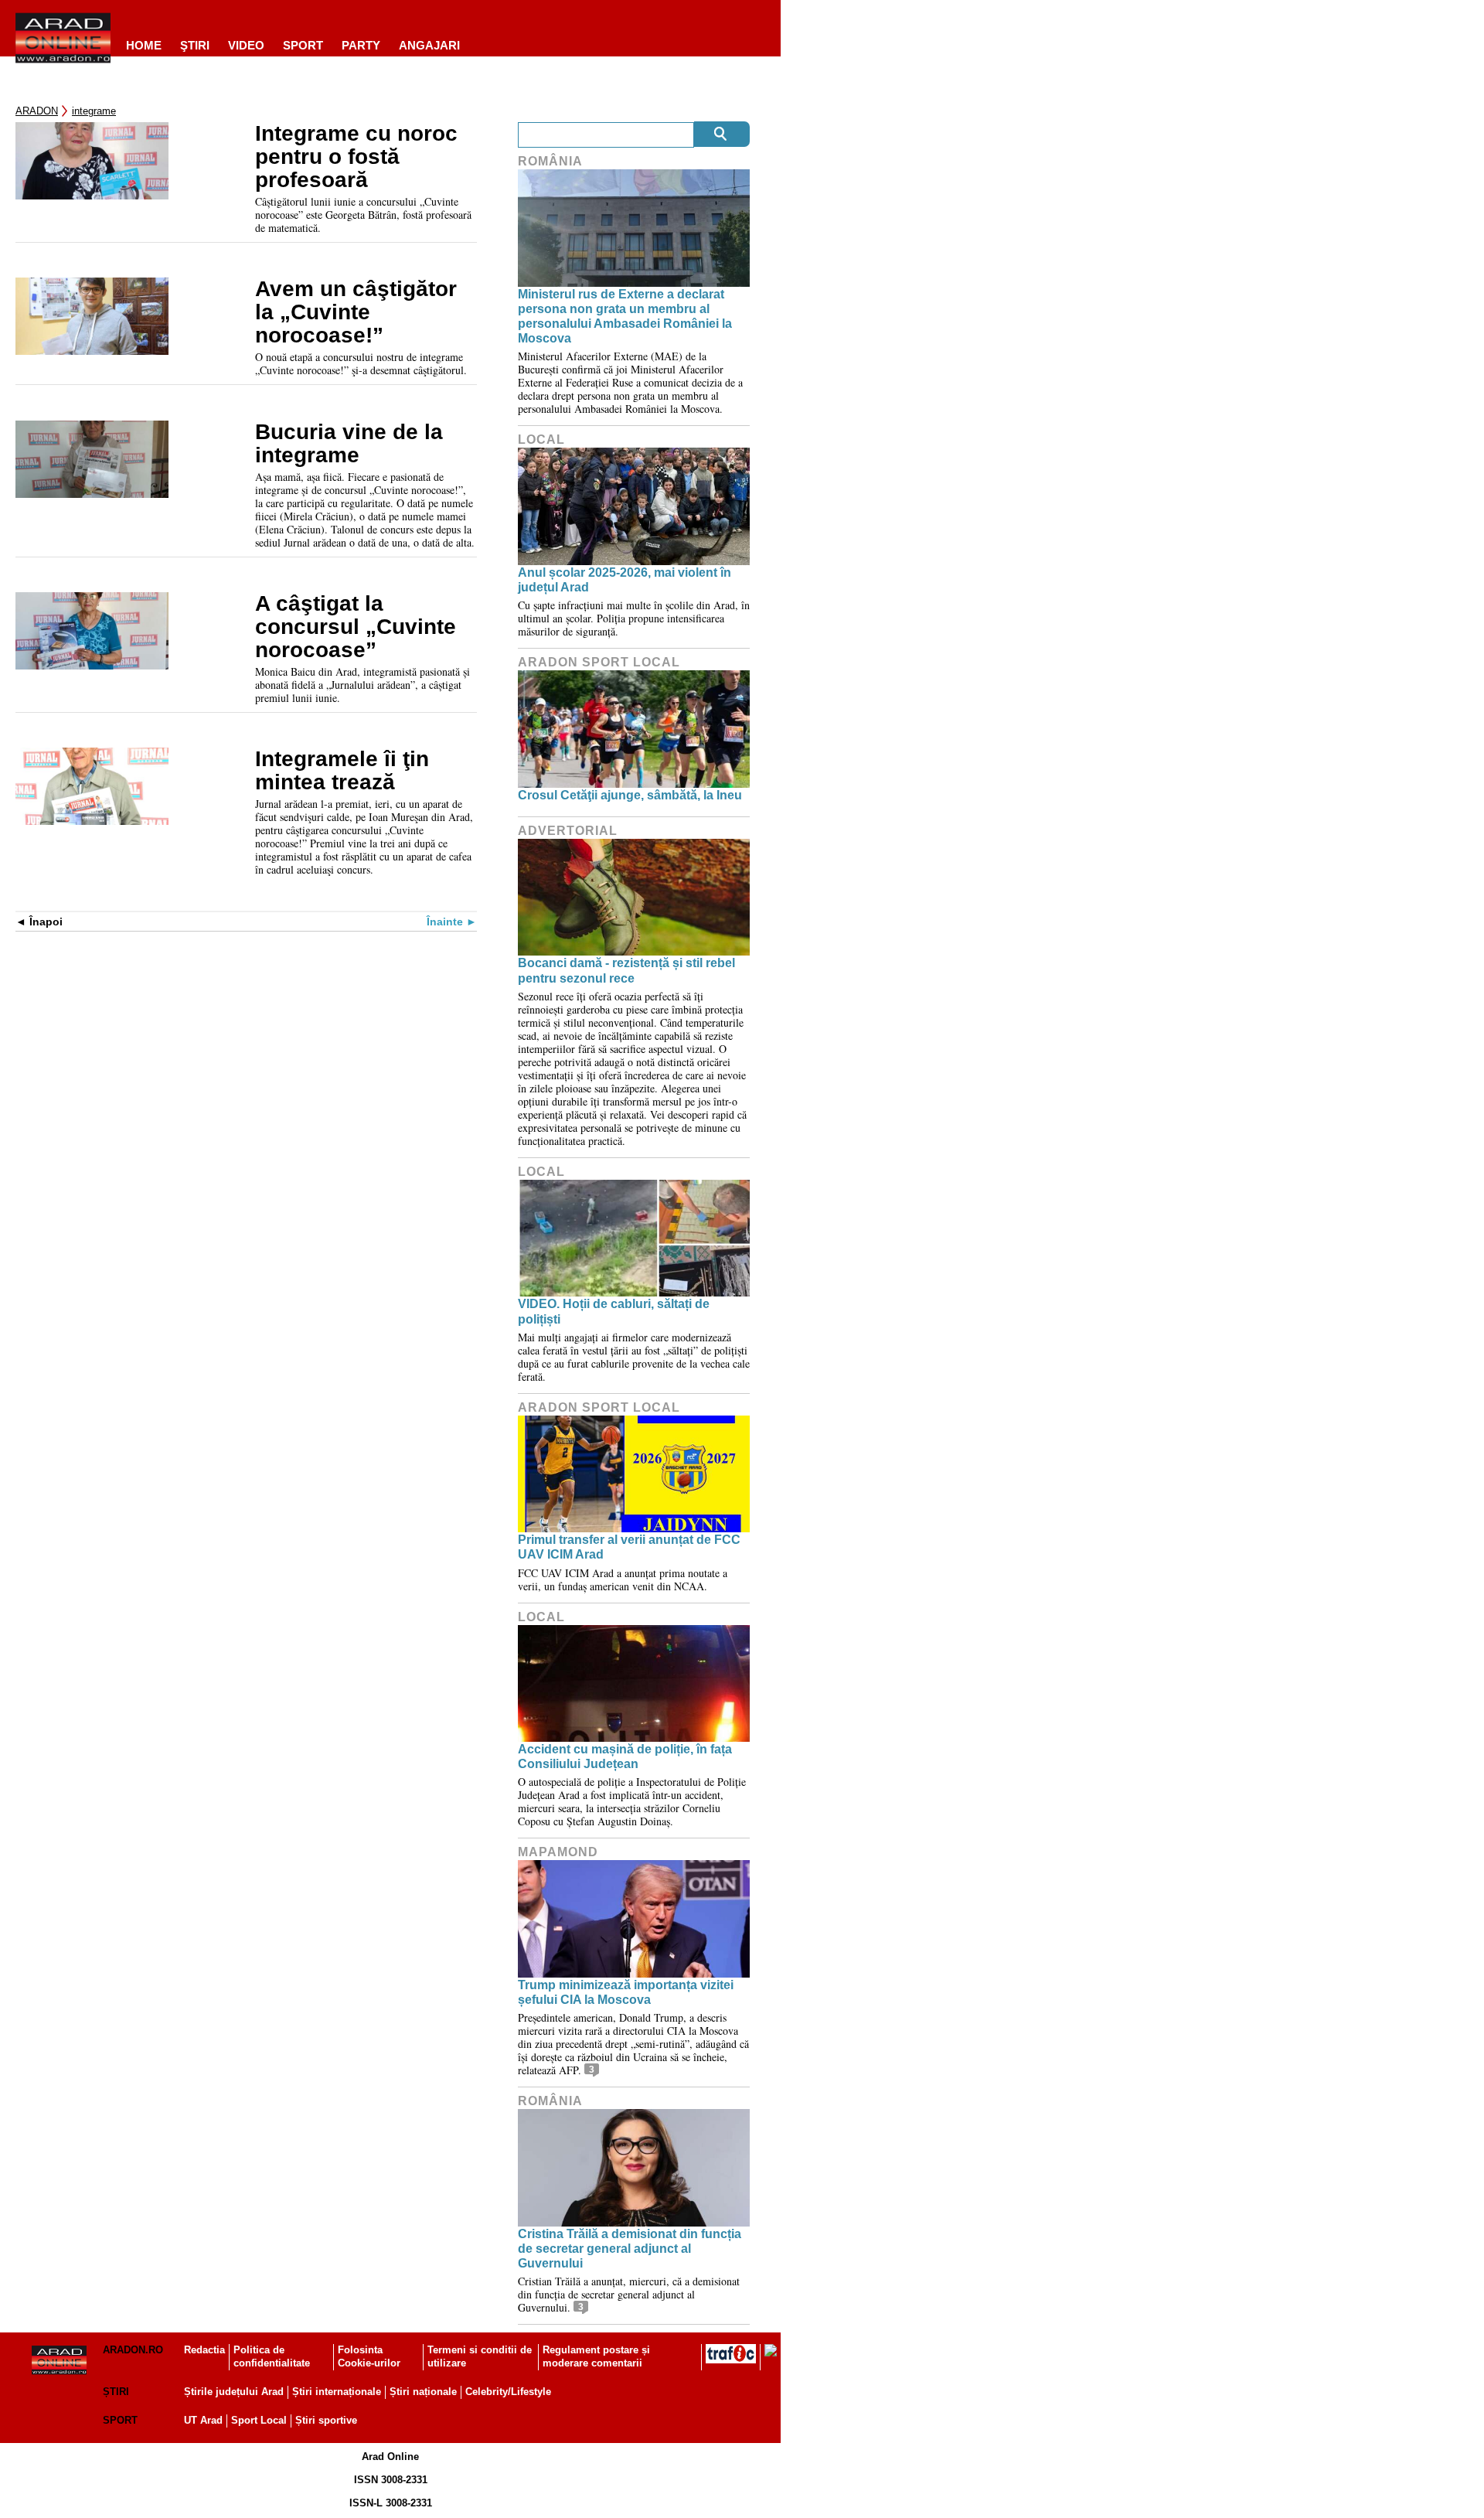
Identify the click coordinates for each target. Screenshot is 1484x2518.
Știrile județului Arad (234, 2392)
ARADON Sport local (599, 662)
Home (144, 45)
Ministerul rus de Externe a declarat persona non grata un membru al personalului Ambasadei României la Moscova (625, 317)
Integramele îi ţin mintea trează (342, 771)
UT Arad (203, 2420)
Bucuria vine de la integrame (349, 444)
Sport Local (259, 2420)
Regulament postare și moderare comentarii (596, 2356)
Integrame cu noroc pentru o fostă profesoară (356, 157)
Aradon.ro (133, 2350)
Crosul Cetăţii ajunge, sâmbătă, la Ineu (630, 795)
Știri (116, 2392)
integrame (94, 111)
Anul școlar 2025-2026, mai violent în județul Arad (625, 580)
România (550, 161)
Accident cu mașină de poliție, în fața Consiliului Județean (625, 1756)
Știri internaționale (337, 2392)
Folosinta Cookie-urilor (369, 2356)
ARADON (37, 111)
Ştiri (195, 45)
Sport (303, 45)
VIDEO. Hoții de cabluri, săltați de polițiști (614, 1311)
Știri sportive (326, 2420)
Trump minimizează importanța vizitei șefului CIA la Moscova (626, 1992)
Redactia (204, 2350)
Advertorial (568, 831)
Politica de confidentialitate (272, 2356)
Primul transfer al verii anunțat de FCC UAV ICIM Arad (629, 1547)
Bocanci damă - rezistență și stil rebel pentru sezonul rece (626, 970)
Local (541, 440)
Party (361, 45)
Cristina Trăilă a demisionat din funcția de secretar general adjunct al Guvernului (630, 2249)
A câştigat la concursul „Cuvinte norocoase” (356, 627)
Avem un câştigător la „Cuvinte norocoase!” (356, 312)
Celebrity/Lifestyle (508, 2392)
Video (246, 45)
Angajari (429, 45)
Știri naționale (423, 2392)
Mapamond (558, 1852)
